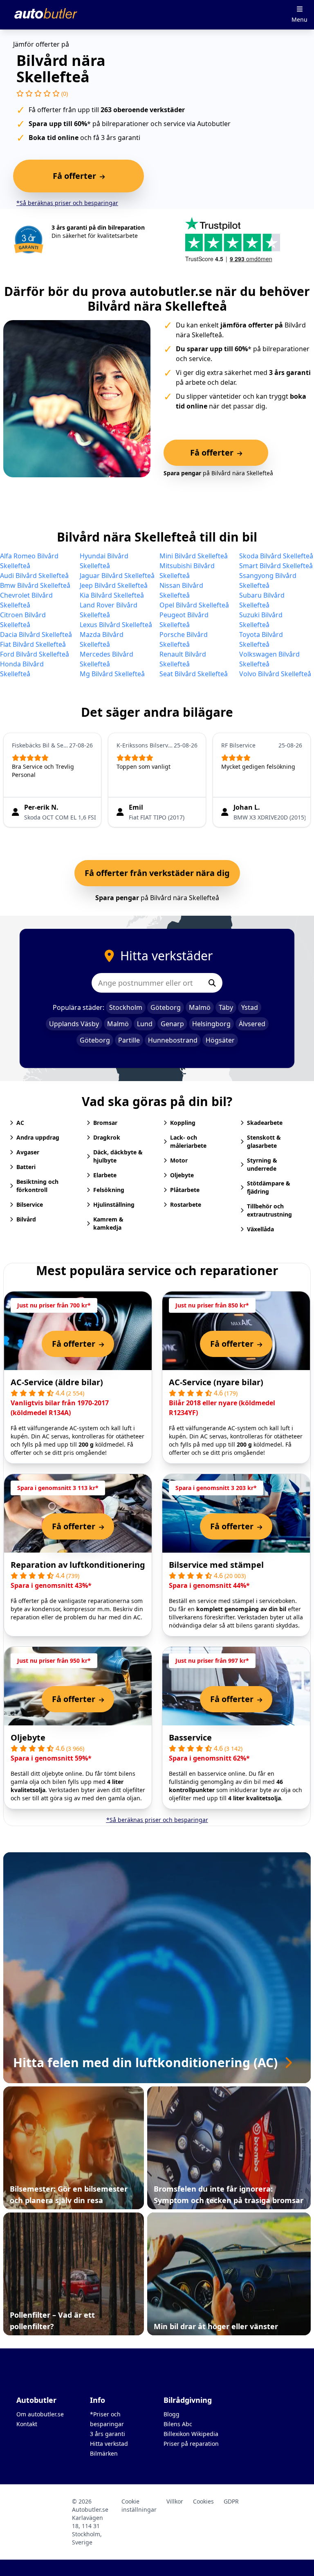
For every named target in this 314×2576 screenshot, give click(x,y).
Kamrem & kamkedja (108, 1223)
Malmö (200, 1007)
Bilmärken (104, 2453)
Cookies (203, 2501)
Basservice (190, 1737)
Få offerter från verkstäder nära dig (157, 873)
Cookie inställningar (139, 2505)
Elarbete (105, 1175)
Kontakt (27, 2424)
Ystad (250, 1007)
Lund (145, 1024)
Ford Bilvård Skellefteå (35, 654)
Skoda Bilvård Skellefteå (276, 556)
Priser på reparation (191, 2444)
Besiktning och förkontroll (37, 1186)
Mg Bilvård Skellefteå (112, 674)
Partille (129, 1040)
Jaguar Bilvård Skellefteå (117, 576)
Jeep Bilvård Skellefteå (114, 585)
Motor (179, 1160)
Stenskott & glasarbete (264, 1141)
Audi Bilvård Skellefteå (34, 576)
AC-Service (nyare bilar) (216, 1382)
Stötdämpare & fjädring (269, 1187)
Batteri (26, 1167)
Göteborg (166, 1007)
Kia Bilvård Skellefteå (112, 595)
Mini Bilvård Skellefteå (194, 556)
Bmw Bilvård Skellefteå (35, 585)
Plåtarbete (185, 1190)
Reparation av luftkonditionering (78, 1565)
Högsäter (220, 1040)
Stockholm (126, 1007)
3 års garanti (108, 2434)
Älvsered (252, 1024)
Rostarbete (186, 1204)
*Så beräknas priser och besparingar (67, 203)
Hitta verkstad (109, 2444)
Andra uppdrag (38, 1137)
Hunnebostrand (173, 1040)
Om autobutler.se (40, 2414)
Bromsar (105, 1123)
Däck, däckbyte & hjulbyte (118, 1156)
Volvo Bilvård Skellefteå (275, 674)
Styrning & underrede (262, 1164)
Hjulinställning (114, 1204)
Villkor (175, 2501)
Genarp (172, 1024)
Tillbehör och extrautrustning (269, 1210)
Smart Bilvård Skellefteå (276, 566)
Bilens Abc (178, 2424)
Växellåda (260, 1229)
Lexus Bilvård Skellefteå (116, 625)
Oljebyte (182, 1175)
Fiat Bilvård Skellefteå (33, 644)
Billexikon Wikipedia (191, 2434)
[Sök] (212, 983)
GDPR (231, 2501)
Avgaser (28, 1152)
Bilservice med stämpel (216, 1565)
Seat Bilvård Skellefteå (194, 674)
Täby (226, 1007)
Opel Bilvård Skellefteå (194, 605)
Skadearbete (265, 1123)
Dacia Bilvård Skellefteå (36, 634)
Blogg (172, 2414)
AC (20, 1123)
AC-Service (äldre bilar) (57, 1382)
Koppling (183, 1123)
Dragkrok (107, 1137)
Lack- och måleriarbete (188, 1141)
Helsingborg (211, 1024)
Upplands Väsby (74, 1024)
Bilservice (30, 1204)
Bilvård (26, 1219)
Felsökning (109, 1190)
